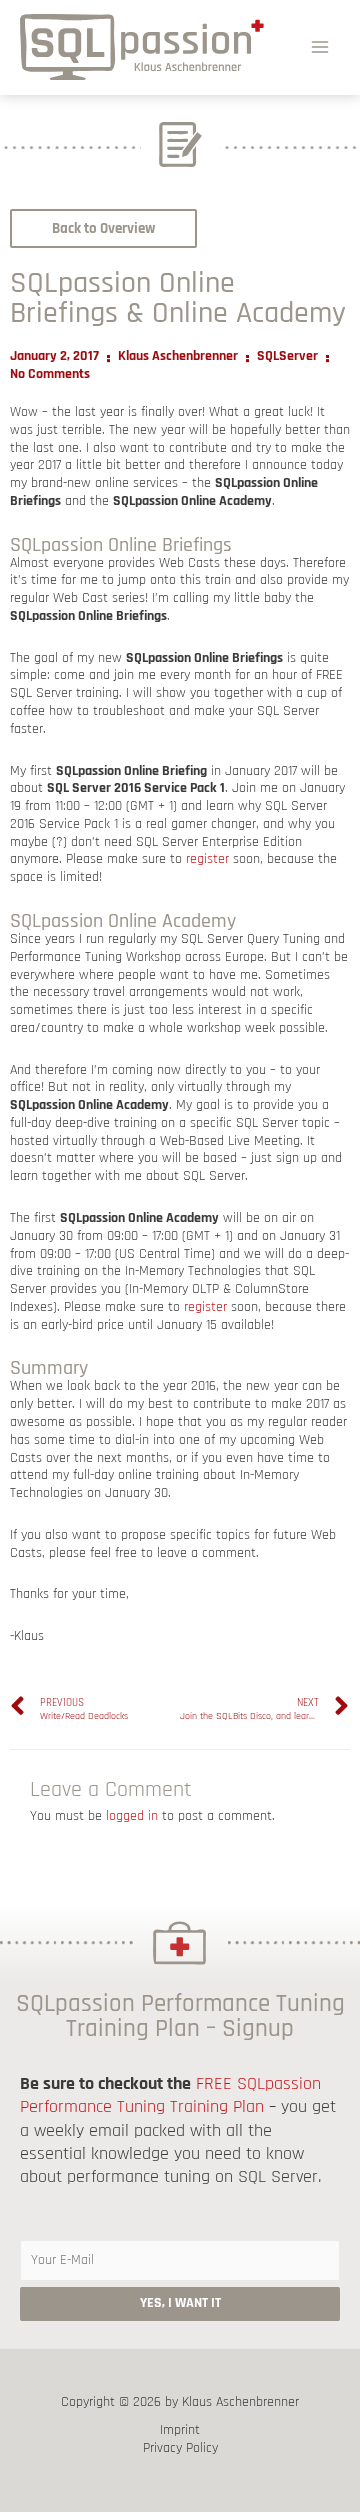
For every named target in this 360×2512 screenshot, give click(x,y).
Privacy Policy (180, 2448)
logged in (132, 1816)
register (207, 859)
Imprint (180, 2430)
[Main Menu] (320, 46)
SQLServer (287, 356)
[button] (103, 228)
